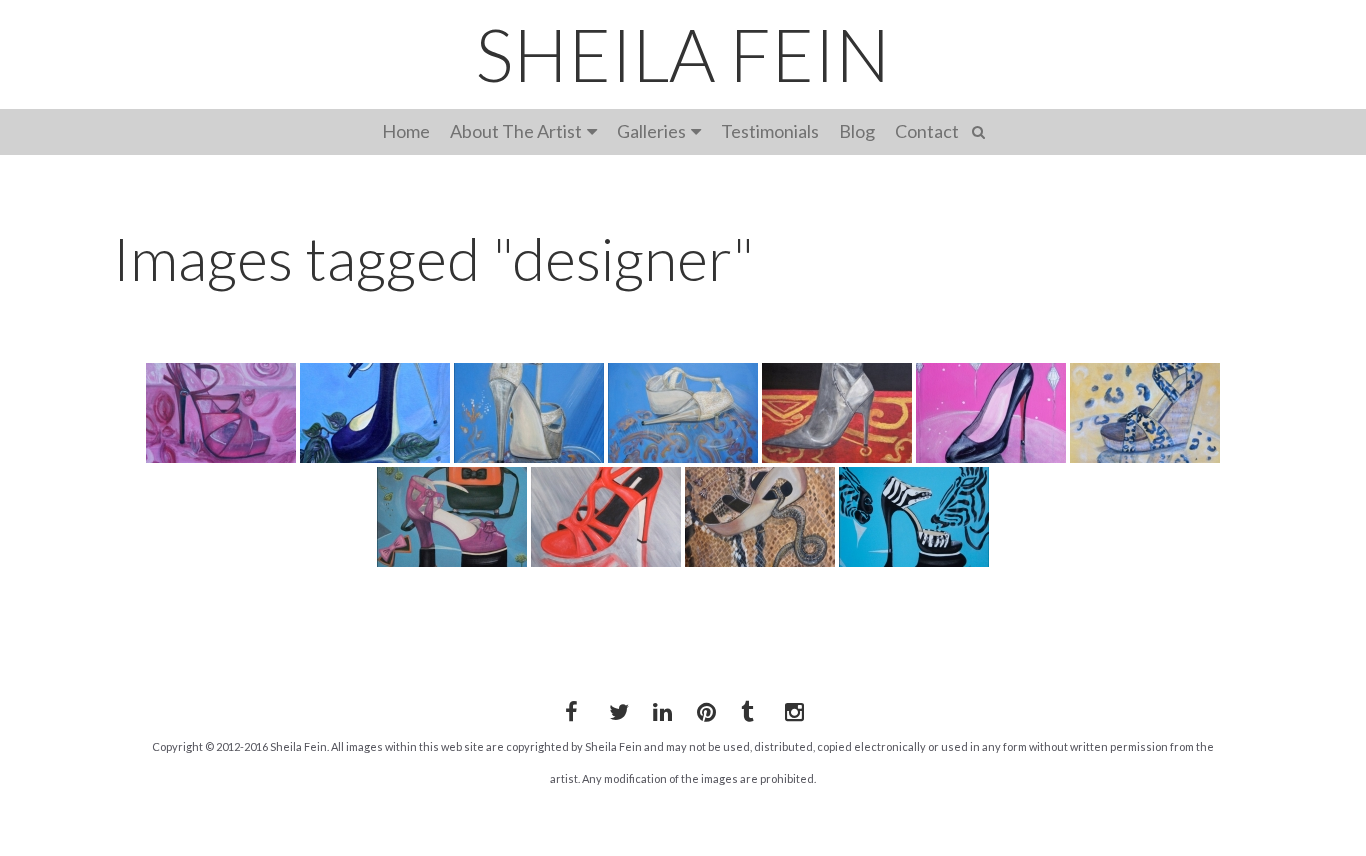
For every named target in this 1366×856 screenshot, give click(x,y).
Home (406, 131)
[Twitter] (615, 708)
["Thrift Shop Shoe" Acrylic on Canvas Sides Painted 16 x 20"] (452, 517)
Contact (927, 131)
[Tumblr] (747, 708)
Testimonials (770, 131)
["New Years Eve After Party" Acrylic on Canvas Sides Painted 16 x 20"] (683, 413)
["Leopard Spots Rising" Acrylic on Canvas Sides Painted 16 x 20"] (1145, 413)
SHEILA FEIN (683, 54)
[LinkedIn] (659, 708)
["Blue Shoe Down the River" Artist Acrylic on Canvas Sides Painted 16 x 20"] (375, 413)
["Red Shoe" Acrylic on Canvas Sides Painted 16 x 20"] (606, 517)
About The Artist (516, 131)
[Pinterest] (703, 708)
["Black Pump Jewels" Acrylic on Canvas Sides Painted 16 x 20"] (991, 413)
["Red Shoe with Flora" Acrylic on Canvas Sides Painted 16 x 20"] (221, 413)
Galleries (651, 131)
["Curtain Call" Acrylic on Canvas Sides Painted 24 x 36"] (837, 413)
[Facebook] (571, 708)
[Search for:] (981, 129)
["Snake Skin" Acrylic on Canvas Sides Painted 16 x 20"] (760, 517)
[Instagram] (791, 708)
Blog (857, 131)
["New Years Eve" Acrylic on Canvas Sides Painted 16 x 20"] (529, 413)
